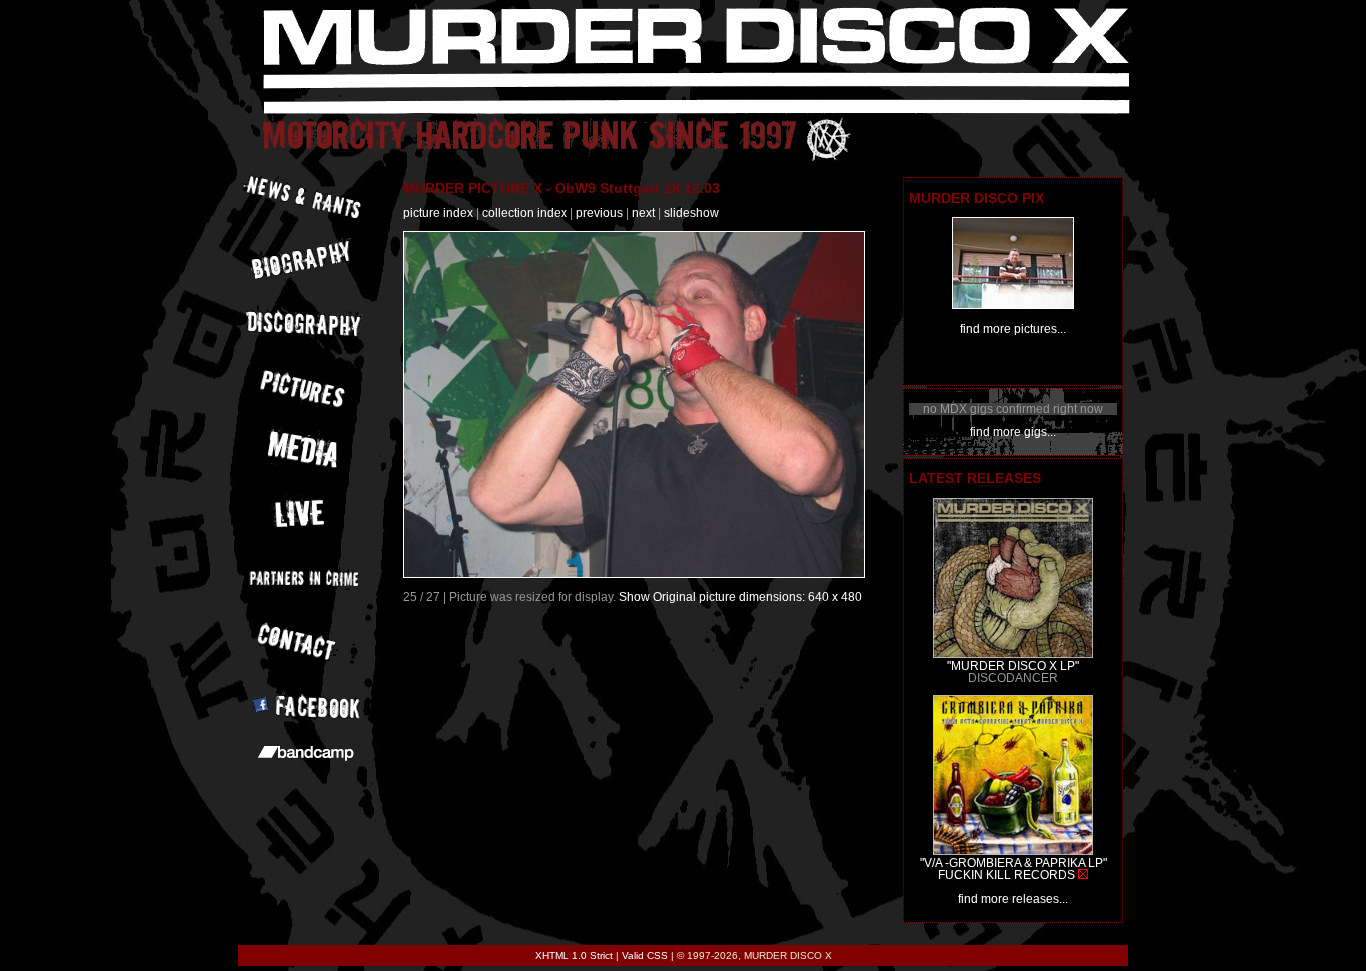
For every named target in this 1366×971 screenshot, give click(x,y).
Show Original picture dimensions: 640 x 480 (740, 597)
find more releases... (1013, 899)
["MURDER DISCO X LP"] (1013, 654)
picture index (438, 213)
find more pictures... (1013, 329)
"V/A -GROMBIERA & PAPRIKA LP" (1013, 863)
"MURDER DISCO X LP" (1013, 666)
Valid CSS (645, 955)
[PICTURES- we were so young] (1013, 305)
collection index (524, 213)
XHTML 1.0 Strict (574, 955)
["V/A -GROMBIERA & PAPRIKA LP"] (1013, 851)
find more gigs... (1013, 432)
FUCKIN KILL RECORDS (1006, 875)
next (643, 213)
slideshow (691, 213)
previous (599, 213)
